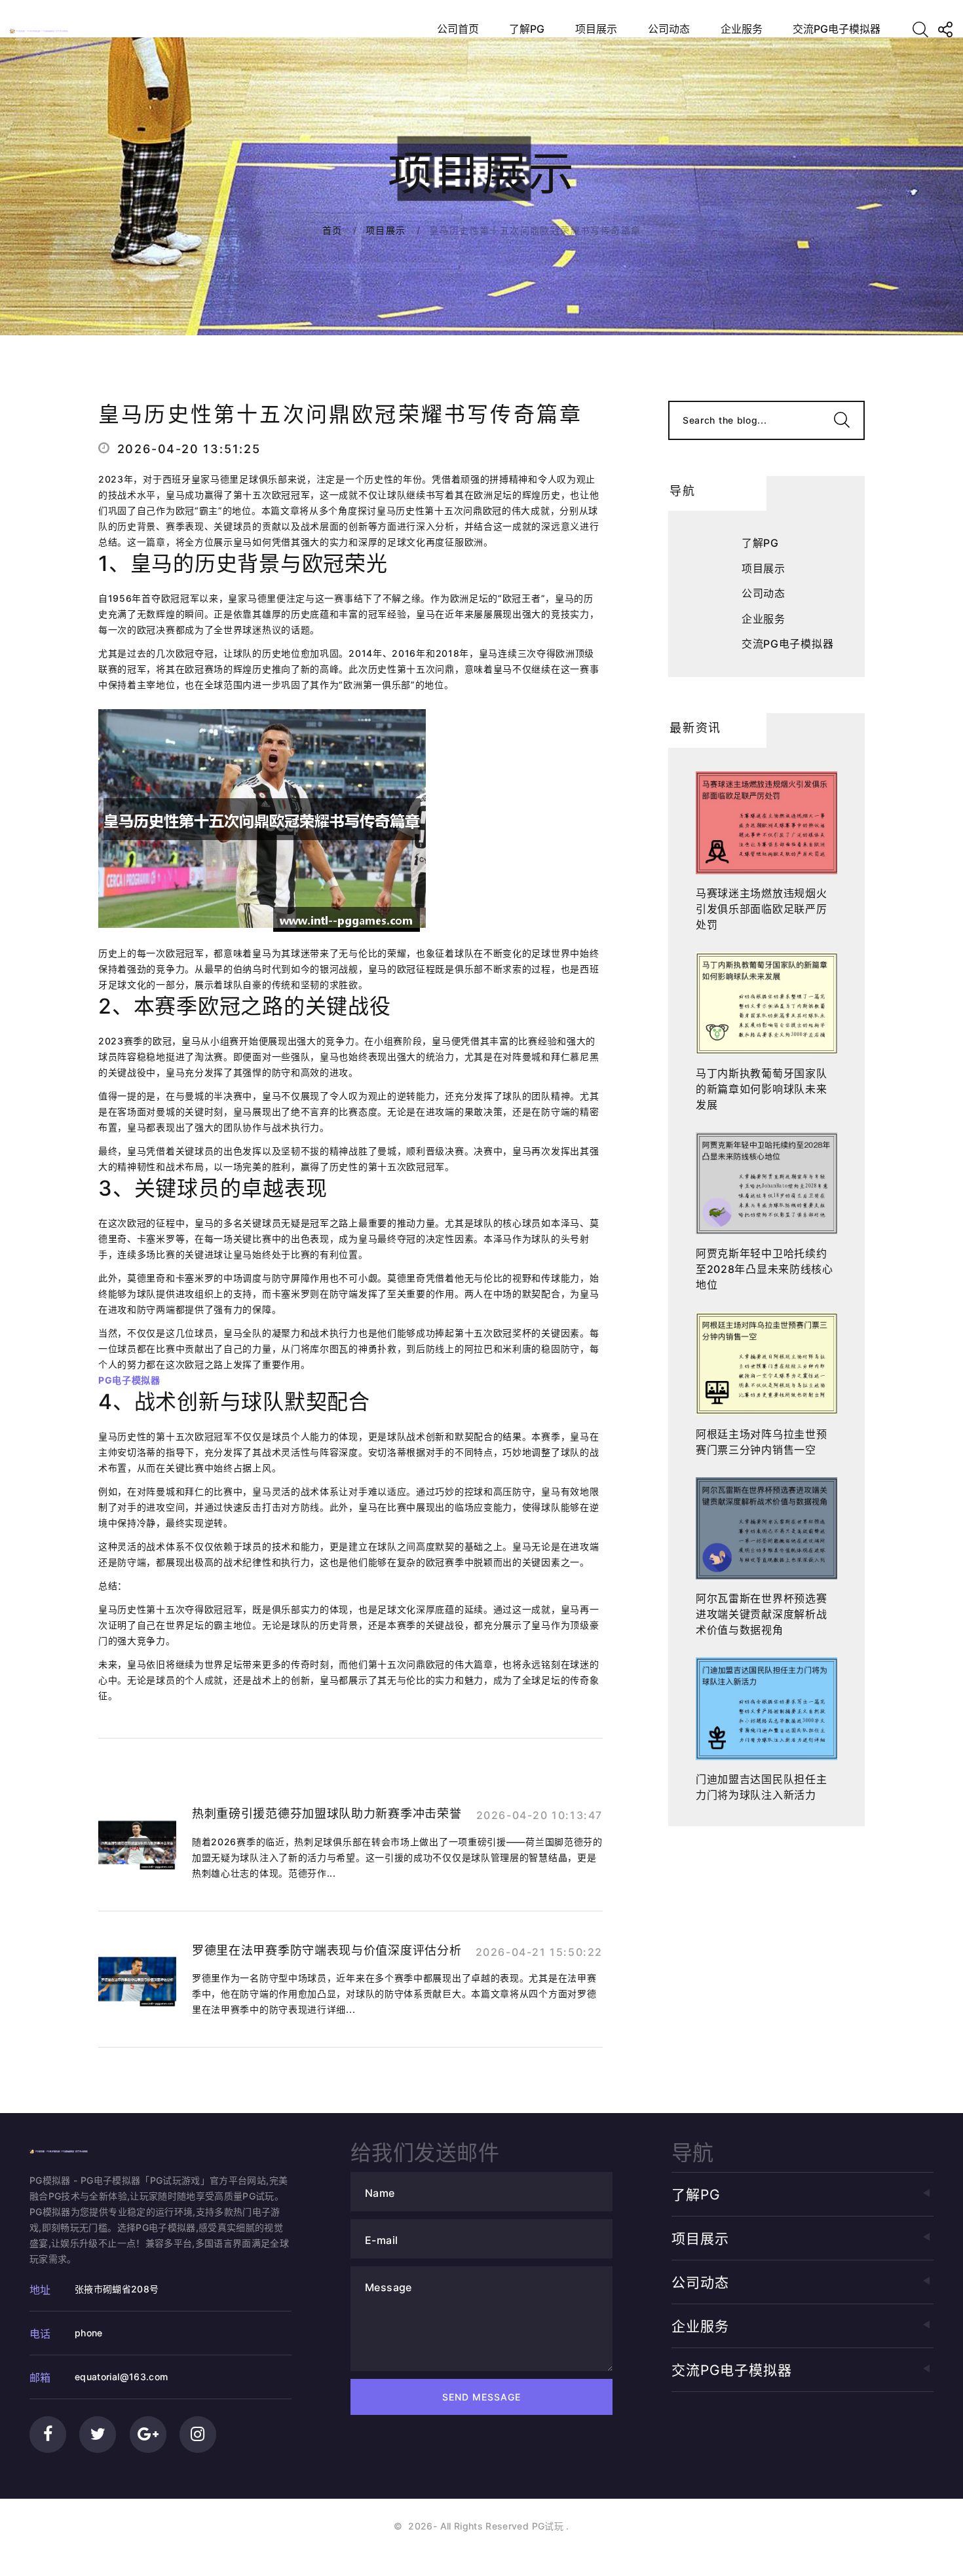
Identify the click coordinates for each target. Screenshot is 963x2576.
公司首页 (458, 29)
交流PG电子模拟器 (837, 29)
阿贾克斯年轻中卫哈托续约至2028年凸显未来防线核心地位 (765, 1269)
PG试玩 (548, 2526)
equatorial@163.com (121, 2377)
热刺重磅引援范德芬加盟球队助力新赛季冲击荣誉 (327, 1813)
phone (89, 2333)
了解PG (527, 29)
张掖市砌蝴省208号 (117, 2289)
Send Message (482, 2397)
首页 (332, 230)
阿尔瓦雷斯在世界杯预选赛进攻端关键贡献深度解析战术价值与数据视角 (761, 1614)
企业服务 (742, 29)
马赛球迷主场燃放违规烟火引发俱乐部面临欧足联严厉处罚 (761, 909)
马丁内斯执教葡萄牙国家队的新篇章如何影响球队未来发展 (761, 1089)
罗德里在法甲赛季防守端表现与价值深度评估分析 (327, 1950)
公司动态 (669, 29)
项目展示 (596, 29)
